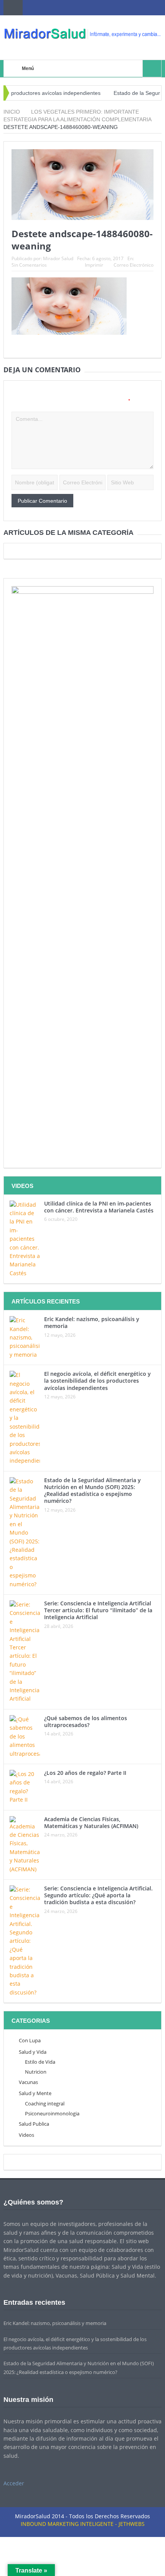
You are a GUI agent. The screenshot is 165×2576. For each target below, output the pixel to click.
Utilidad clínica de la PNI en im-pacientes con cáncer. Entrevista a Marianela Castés (99, 1207)
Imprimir (94, 265)
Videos (26, 2135)
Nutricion (36, 2072)
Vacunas (28, 2082)
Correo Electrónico (134, 265)
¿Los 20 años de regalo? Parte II (85, 1773)
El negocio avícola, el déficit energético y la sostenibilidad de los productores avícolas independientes (97, 1381)
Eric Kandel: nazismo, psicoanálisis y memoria (92, 1322)
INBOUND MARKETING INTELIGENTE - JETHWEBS (83, 2524)
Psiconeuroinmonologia (52, 2113)
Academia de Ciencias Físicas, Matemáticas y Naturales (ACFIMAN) (91, 1822)
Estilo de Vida (40, 2062)
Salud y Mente (35, 2093)
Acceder (14, 2483)
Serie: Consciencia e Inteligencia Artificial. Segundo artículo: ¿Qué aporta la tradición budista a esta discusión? (98, 1895)
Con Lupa (30, 2040)
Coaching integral (45, 2103)
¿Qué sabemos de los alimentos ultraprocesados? (86, 1721)
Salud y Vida (33, 2052)
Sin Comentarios (29, 265)
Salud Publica (34, 2124)
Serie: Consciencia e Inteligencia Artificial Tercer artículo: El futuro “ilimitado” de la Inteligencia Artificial (98, 1610)
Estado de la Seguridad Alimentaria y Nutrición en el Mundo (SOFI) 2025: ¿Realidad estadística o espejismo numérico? (92, 1491)
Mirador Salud (58, 258)
